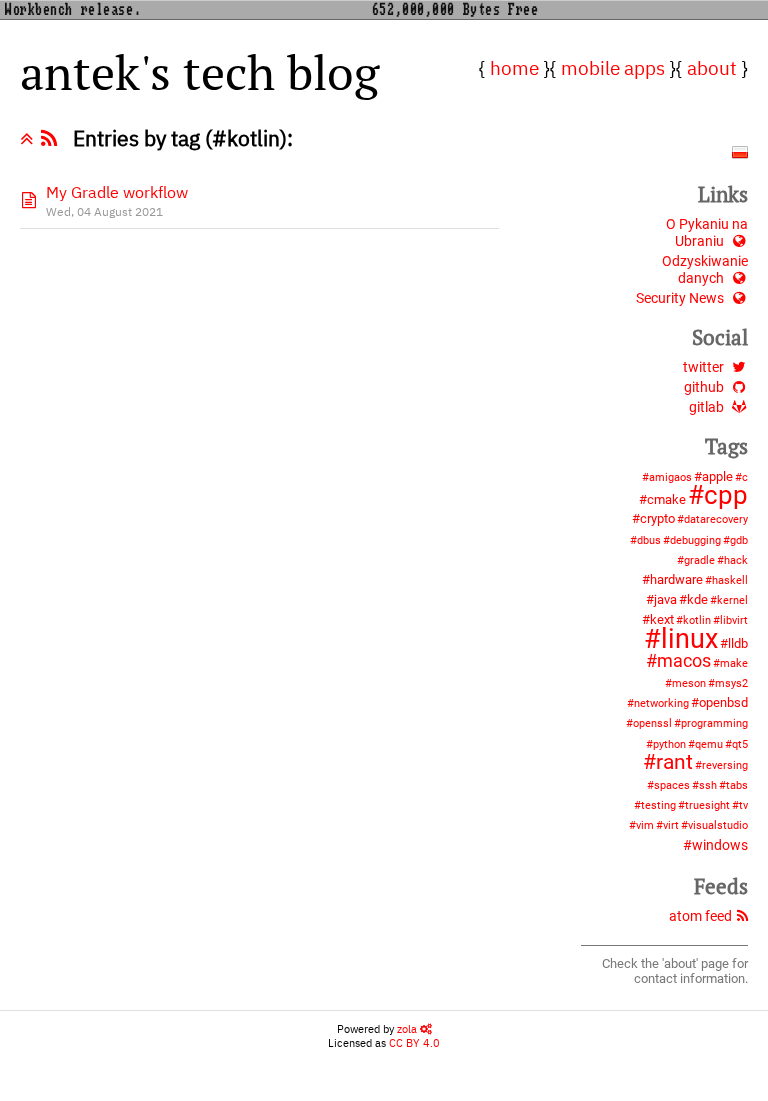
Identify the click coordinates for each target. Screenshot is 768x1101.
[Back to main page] (30, 138)
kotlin (697, 620)
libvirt (734, 620)
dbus (649, 540)
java (665, 599)
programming (714, 723)
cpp (726, 495)
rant (674, 762)
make (734, 663)
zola (408, 1029)
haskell (730, 580)
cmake (666, 499)
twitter (703, 367)
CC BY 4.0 (414, 1043)
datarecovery (716, 519)
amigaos (670, 477)
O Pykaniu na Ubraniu (707, 233)
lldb (738, 643)
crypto (657, 518)
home (514, 67)
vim (645, 825)
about (712, 67)
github (704, 387)
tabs (737, 785)
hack (736, 560)
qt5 (740, 744)
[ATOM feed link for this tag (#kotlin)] (53, 138)
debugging (695, 540)
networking (661, 703)
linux (689, 639)
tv (743, 805)
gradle (699, 560)
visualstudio (718, 825)
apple (717, 476)
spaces (672, 785)
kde (697, 599)
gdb (739, 540)
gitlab (706, 407)
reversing (725, 765)
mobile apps (613, 67)
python (669, 744)
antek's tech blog (199, 72)
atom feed (700, 916)
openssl (652, 723)
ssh (708, 785)
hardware (676, 579)
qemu (709, 744)
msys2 (731, 683)
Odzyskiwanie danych (705, 270)
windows (720, 845)
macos (684, 661)
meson (689, 683)
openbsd (723, 702)
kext (662, 619)
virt (671, 825)
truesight (707, 805)
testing (658, 805)
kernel (732, 600)
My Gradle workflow (117, 192)
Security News (680, 298)
